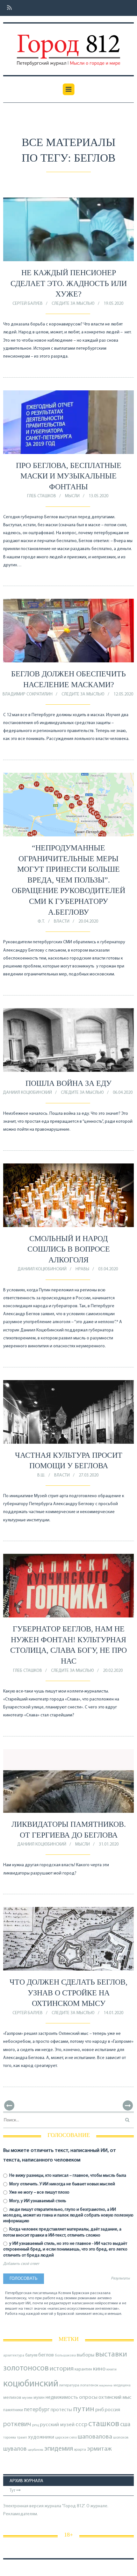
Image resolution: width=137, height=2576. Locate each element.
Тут (13, 2491)
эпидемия (59, 2449)
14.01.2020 (113, 2013)
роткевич (17, 2424)
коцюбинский (31, 2384)
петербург (37, 2410)
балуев (31, 2355)
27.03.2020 (89, 1475)
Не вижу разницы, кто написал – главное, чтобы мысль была (67, 2176)
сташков (104, 2424)
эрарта (80, 2450)
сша (125, 2425)
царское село (66, 2438)
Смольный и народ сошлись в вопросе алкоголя (69, 1249)
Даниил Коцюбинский (27, 1093)
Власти (62, 921)
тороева (10, 2438)
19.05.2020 (113, 304)
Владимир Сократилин (28, 694)
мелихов (12, 2398)
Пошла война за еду (68, 1083)
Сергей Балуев (28, 304)
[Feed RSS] (7, 8)
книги (112, 2370)
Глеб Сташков (42, 496)
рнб (100, 2410)
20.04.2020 (88, 921)
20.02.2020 (113, 1671)
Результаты (120, 2279)
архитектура (14, 2356)
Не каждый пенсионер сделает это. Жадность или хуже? (69, 283)
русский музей (57, 2425)
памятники (13, 2410)
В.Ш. (41, 1475)
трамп (22, 2438)
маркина (106, 2386)
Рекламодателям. (21, 2514)
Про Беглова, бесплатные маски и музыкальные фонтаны (69, 476)
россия (112, 2410)
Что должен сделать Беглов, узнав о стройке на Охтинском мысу (68, 1993)
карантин (83, 2369)
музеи (27, 2398)
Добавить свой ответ (21, 2264)
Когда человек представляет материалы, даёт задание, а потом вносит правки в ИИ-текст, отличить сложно (62, 2232)
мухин (39, 2398)
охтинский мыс (115, 2398)
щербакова (36, 2450)
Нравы (82, 1269)
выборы (86, 2355)
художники (41, 2437)
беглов (46, 2355)
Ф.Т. (41, 921)
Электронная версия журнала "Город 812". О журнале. (56, 2506)
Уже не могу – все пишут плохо (39, 2192)
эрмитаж (99, 2449)
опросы (88, 2397)
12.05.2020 (123, 694)
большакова (65, 2356)
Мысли (72, 496)
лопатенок (89, 2385)
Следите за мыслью (73, 304)
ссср (81, 2425)
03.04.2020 (108, 1269)
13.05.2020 (98, 496)
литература (69, 2385)
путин (84, 2409)
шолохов (121, 2438)
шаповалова (95, 2437)
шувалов (15, 2449)
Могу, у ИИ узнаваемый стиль (37, 2201)
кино (99, 2369)
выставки (111, 2355)
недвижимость (62, 2398)
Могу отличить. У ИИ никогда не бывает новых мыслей (62, 2184)
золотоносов (26, 2368)
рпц (36, 2425)
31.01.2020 (109, 1844)
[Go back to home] (68, 45)
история (62, 2369)
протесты (61, 2410)
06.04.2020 (123, 1093)
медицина (122, 2386)
